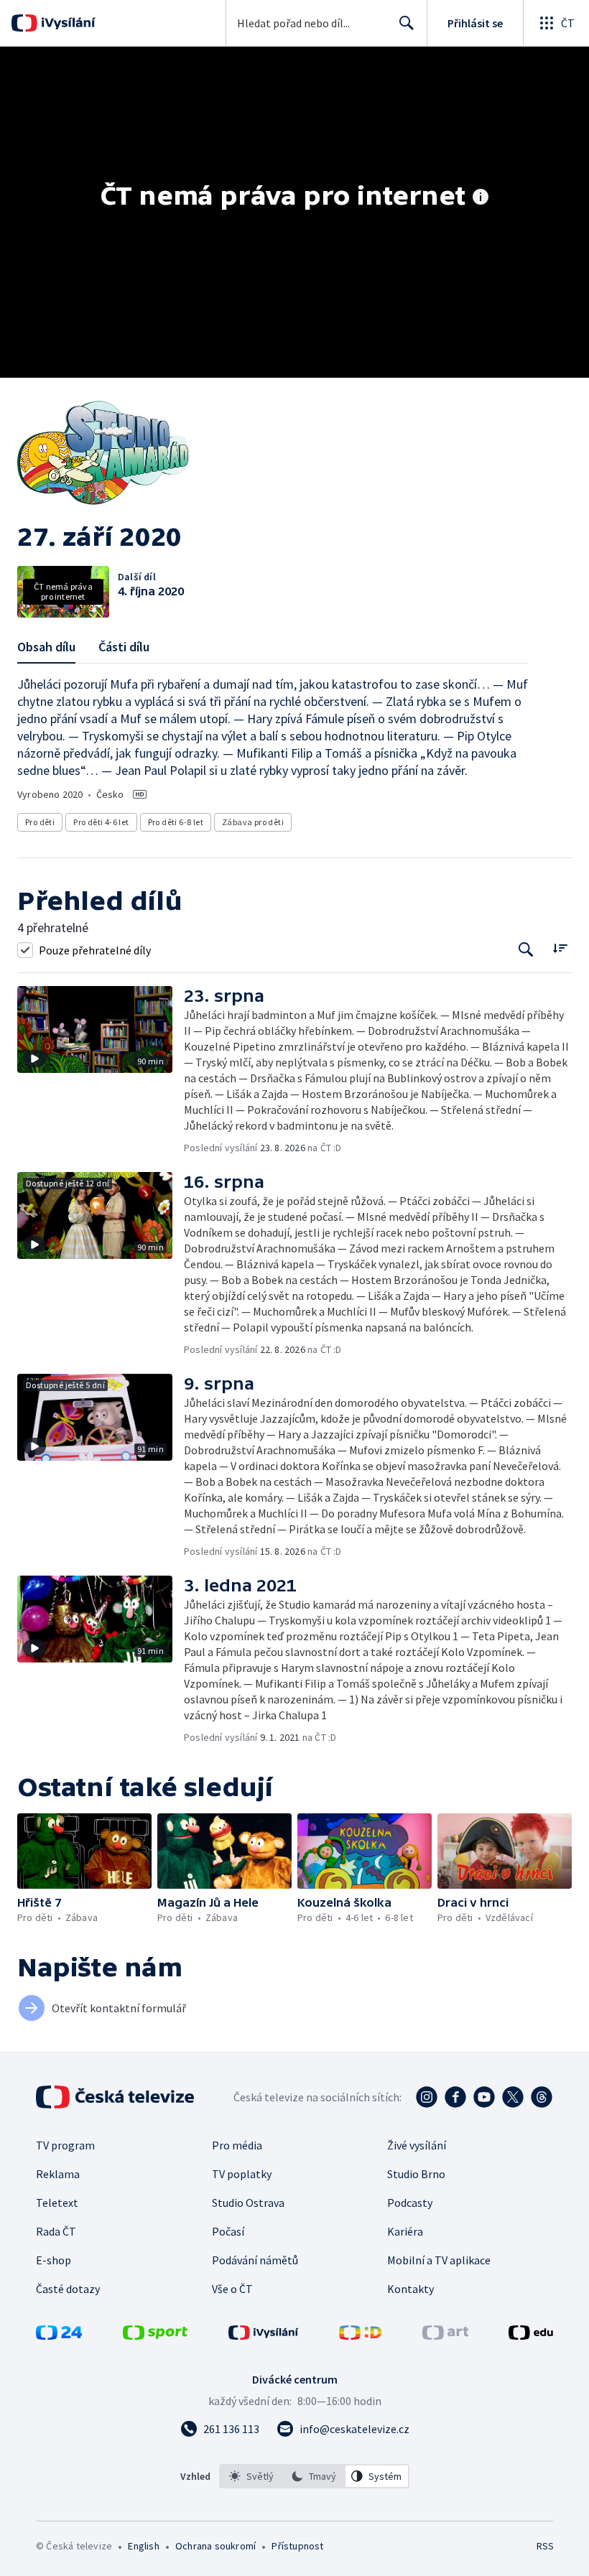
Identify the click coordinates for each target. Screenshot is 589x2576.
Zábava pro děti (253, 822)
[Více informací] (481, 198)
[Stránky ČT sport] (155, 2335)
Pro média (237, 2145)
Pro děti (40, 822)
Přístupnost (297, 2546)
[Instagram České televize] (427, 2097)
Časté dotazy (68, 2289)
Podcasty (410, 2203)
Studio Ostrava (248, 2203)
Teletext (57, 2203)
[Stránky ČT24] (59, 2335)
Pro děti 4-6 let (101, 822)
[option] (251, 2476)
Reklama (58, 2174)
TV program (65, 2145)
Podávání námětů (255, 2260)
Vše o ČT (232, 2289)
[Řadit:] (560, 948)
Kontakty (411, 2289)
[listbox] (314, 2476)
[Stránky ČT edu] (531, 2335)
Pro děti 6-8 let (176, 822)
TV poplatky (242, 2174)
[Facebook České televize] (455, 2097)
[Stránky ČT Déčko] (360, 2335)
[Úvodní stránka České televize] (116, 2097)
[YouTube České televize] (484, 2097)
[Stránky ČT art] (445, 2335)
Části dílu (124, 647)
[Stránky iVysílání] (264, 2335)
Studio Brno (416, 2174)
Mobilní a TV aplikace (439, 2260)
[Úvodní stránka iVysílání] (66, 23)
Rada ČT (56, 2231)
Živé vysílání (417, 2145)
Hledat (407, 23)
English (143, 2546)
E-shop (54, 2260)
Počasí (228, 2231)
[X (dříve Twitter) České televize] (513, 2097)
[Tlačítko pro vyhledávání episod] (526, 950)
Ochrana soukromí (215, 2546)
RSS (545, 2546)
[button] (101, 1070)
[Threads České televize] (542, 2097)
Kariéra (405, 2231)
